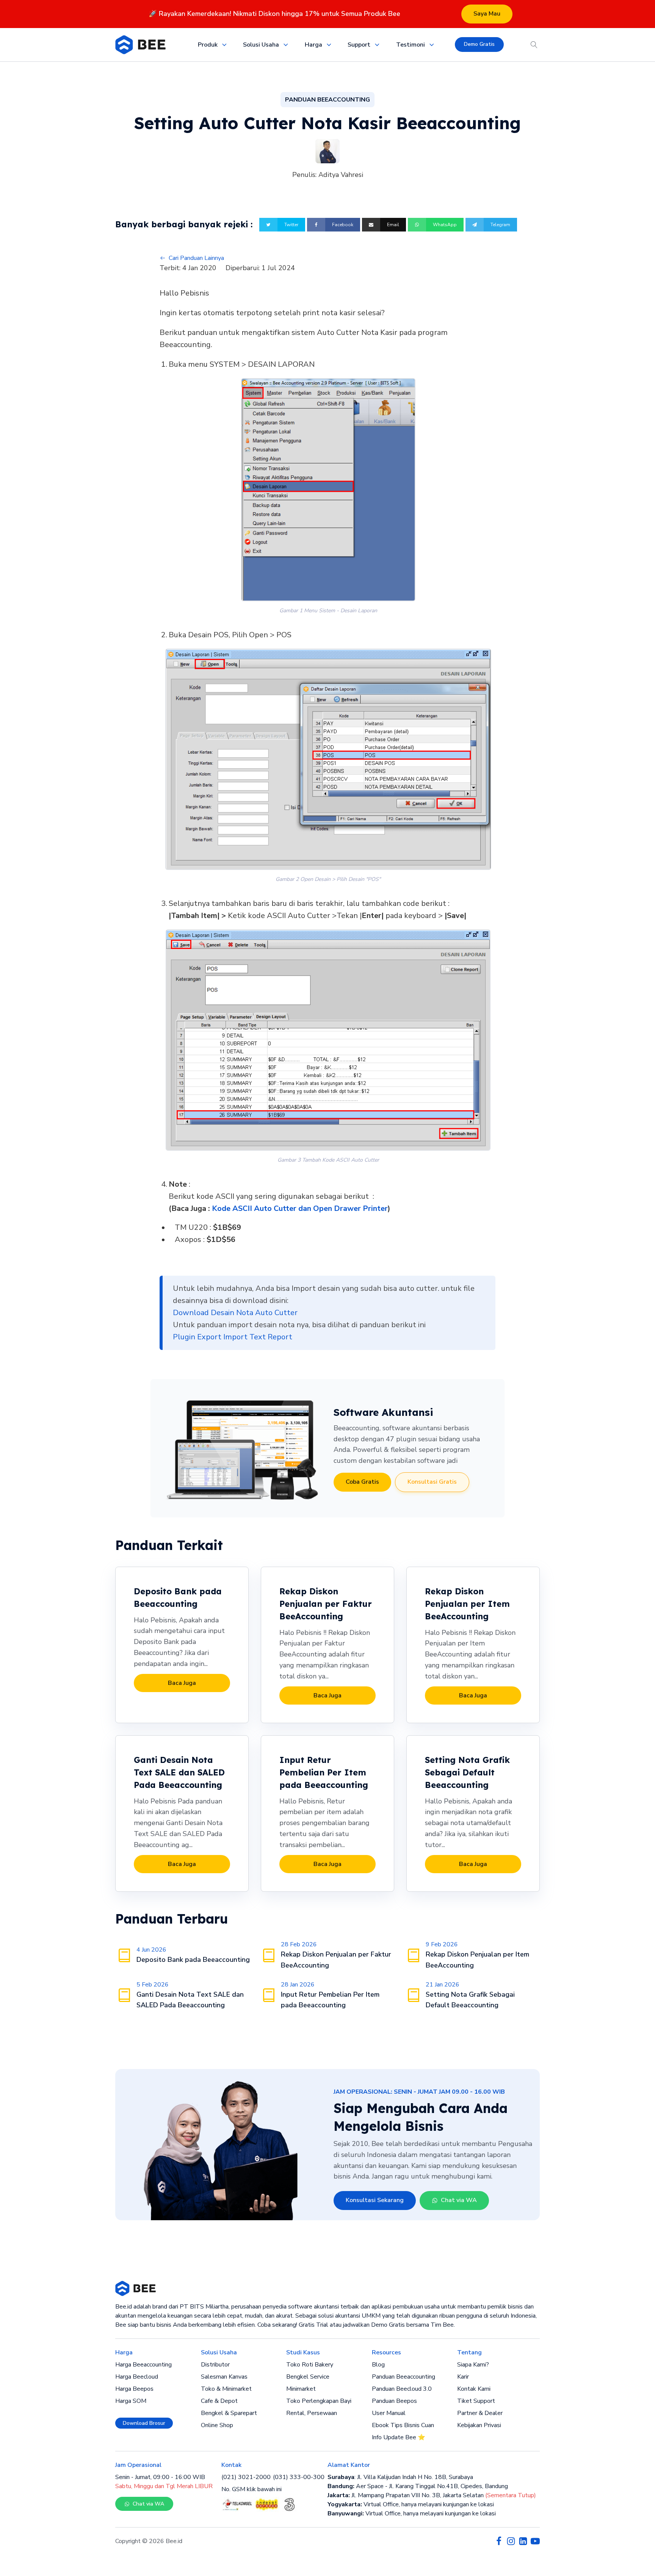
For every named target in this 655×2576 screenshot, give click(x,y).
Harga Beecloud (137, 2377)
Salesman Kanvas (224, 2377)
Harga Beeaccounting (143, 2365)
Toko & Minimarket (226, 2389)
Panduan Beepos (394, 2401)
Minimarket (301, 2389)
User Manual (389, 2413)
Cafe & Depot (219, 2401)
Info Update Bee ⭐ (399, 2437)
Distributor (215, 2365)
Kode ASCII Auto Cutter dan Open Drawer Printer (300, 1208)
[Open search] (534, 45)
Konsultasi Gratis (432, 1482)
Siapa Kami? (473, 2365)
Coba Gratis (362, 1482)
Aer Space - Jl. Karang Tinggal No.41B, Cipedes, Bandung (418, 2486)
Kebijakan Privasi (479, 2425)
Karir (463, 2377)
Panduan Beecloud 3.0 (402, 2389)
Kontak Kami (474, 2389)
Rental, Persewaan (312, 2413)
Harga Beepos (134, 2389)
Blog (378, 2365)
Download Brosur (144, 2423)
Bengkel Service (308, 2377)
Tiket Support (476, 2401)
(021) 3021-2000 (246, 2477)
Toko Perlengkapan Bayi (319, 2401)
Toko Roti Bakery (310, 2365)
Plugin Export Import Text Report (233, 1337)
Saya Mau (487, 14)
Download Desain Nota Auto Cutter (235, 1313)
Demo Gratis (479, 44)
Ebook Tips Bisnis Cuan (403, 2425)
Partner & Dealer (480, 2413)
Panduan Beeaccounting (403, 2377)
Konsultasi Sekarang (375, 2200)
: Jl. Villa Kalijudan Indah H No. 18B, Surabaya (400, 2477)
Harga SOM (131, 2401)
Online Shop (217, 2425)
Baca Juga (182, 1683)
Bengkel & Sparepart (229, 2413)
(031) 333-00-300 (299, 2477)
